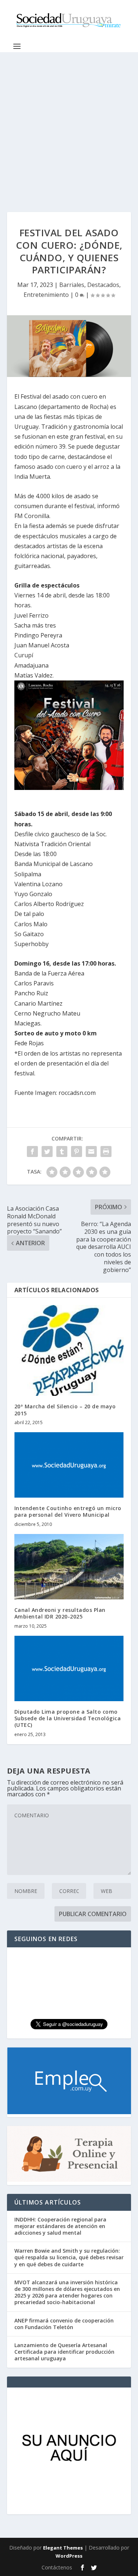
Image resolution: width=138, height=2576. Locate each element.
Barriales (72, 285)
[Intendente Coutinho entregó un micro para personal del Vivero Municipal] (69, 1465)
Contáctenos (57, 2567)
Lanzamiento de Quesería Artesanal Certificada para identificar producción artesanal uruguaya (64, 2352)
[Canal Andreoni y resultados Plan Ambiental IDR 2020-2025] (69, 1567)
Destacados (103, 285)
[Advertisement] (69, 125)
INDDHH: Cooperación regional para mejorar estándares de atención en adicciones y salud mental (60, 2226)
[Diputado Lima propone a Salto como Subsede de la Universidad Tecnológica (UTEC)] (69, 1669)
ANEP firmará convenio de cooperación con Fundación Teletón (64, 2324)
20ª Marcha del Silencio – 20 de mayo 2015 (65, 1410)
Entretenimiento (46, 295)
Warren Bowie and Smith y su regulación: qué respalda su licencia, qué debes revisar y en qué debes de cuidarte (69, 2257)
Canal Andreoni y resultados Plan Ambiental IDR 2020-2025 (60, 1613)
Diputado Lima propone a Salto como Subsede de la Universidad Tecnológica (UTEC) (68, 1718)
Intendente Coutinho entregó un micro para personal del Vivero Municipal (68, 1511)
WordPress (69, 2556)
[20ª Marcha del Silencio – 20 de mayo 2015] (69, 1350)
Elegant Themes (63, 2548)
